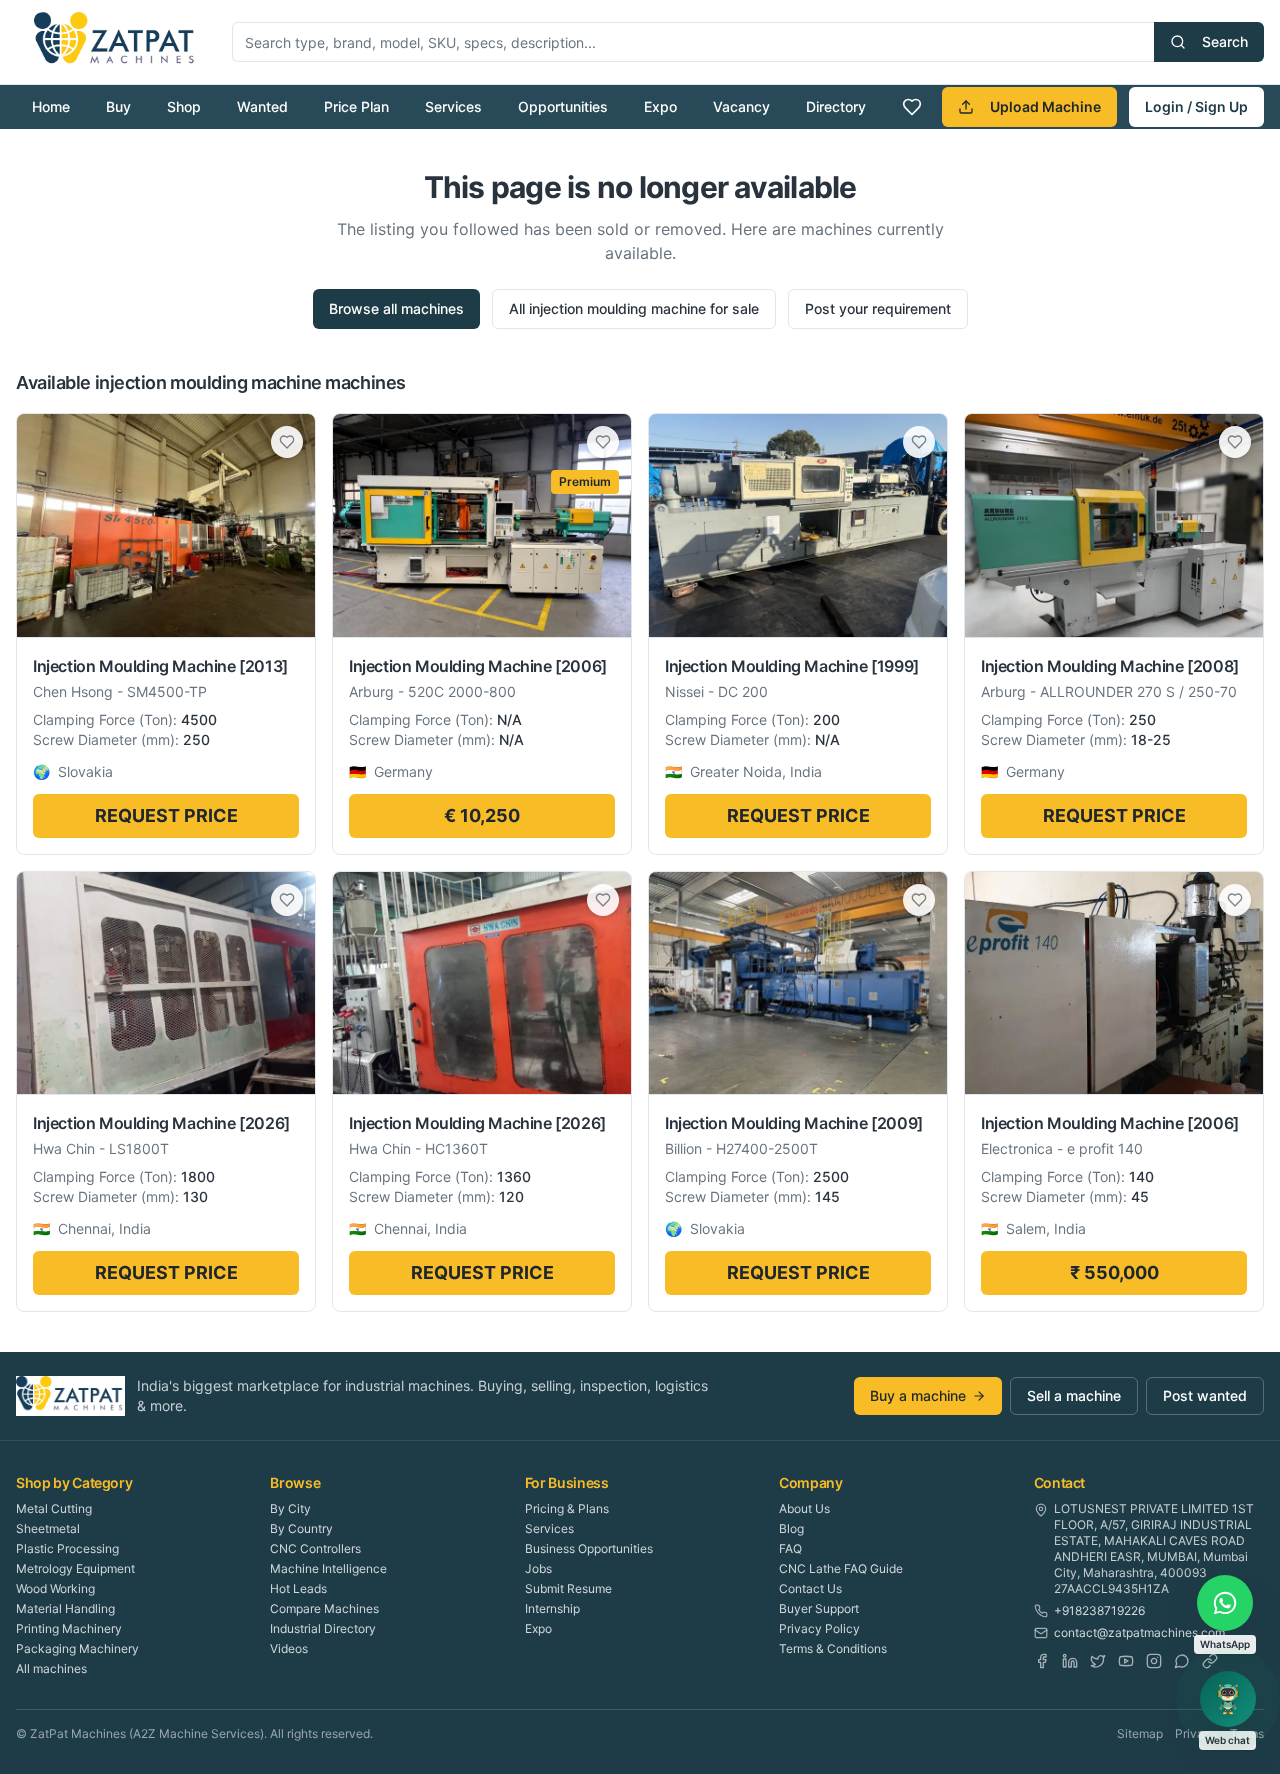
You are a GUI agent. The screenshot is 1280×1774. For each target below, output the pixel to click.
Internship (552, 1608)
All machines (51, 1668)
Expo (660, 106)
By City (290, 1508)
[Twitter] (1098, 1661)
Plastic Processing (67, 1548)
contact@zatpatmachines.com (1139, 1632)
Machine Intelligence (328, 1568)
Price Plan (356, 106)
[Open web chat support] (1228, 1699)
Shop (184, 106)
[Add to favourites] (287, 442)
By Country (301, 1528)
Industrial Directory (323, 1628)
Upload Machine (1045, 106)
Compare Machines (324, 1608)
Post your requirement (878, 308)
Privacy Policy (819, 1628)
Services (453, 106)
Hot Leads (298, 1588)
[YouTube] (1126, 1661)
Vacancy (741, 106)
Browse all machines (396, 308)
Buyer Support (819, 1608)
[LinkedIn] (1070, 1661)
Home (51, 106)
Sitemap (1140, 1733)
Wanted (262, 106)
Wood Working (55, 1588)
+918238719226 (1099, 1610)
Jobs (538, 1568)
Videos (289, 1648)
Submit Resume (568, 1588)
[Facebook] (1042, 1661)
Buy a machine (918, 1395)
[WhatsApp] (1182, 1661)
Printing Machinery (69, 1628)
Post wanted (1205, 1395)
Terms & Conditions (833, 1648)
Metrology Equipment (75, 1568)
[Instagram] (1154, 1661)
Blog (791, 1528)
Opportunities (563, 106)
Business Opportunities (589, 1548)
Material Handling (65, 1608)
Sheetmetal (48, 1528)
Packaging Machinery (77, 1648)
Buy (118, 106)
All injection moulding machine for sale (634, 308)
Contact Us (810, 1588)
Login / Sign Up (1196, 106)
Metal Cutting (54, 1508)
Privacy (1196, 1733)
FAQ (790, 1548)
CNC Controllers (315, 1548)
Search (1225, 41)
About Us (804, 1508)
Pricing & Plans (567, 1508)
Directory (836, 106)
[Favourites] (912, 107)
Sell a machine (1074, 1395)
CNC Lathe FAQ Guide (841, 1568)
